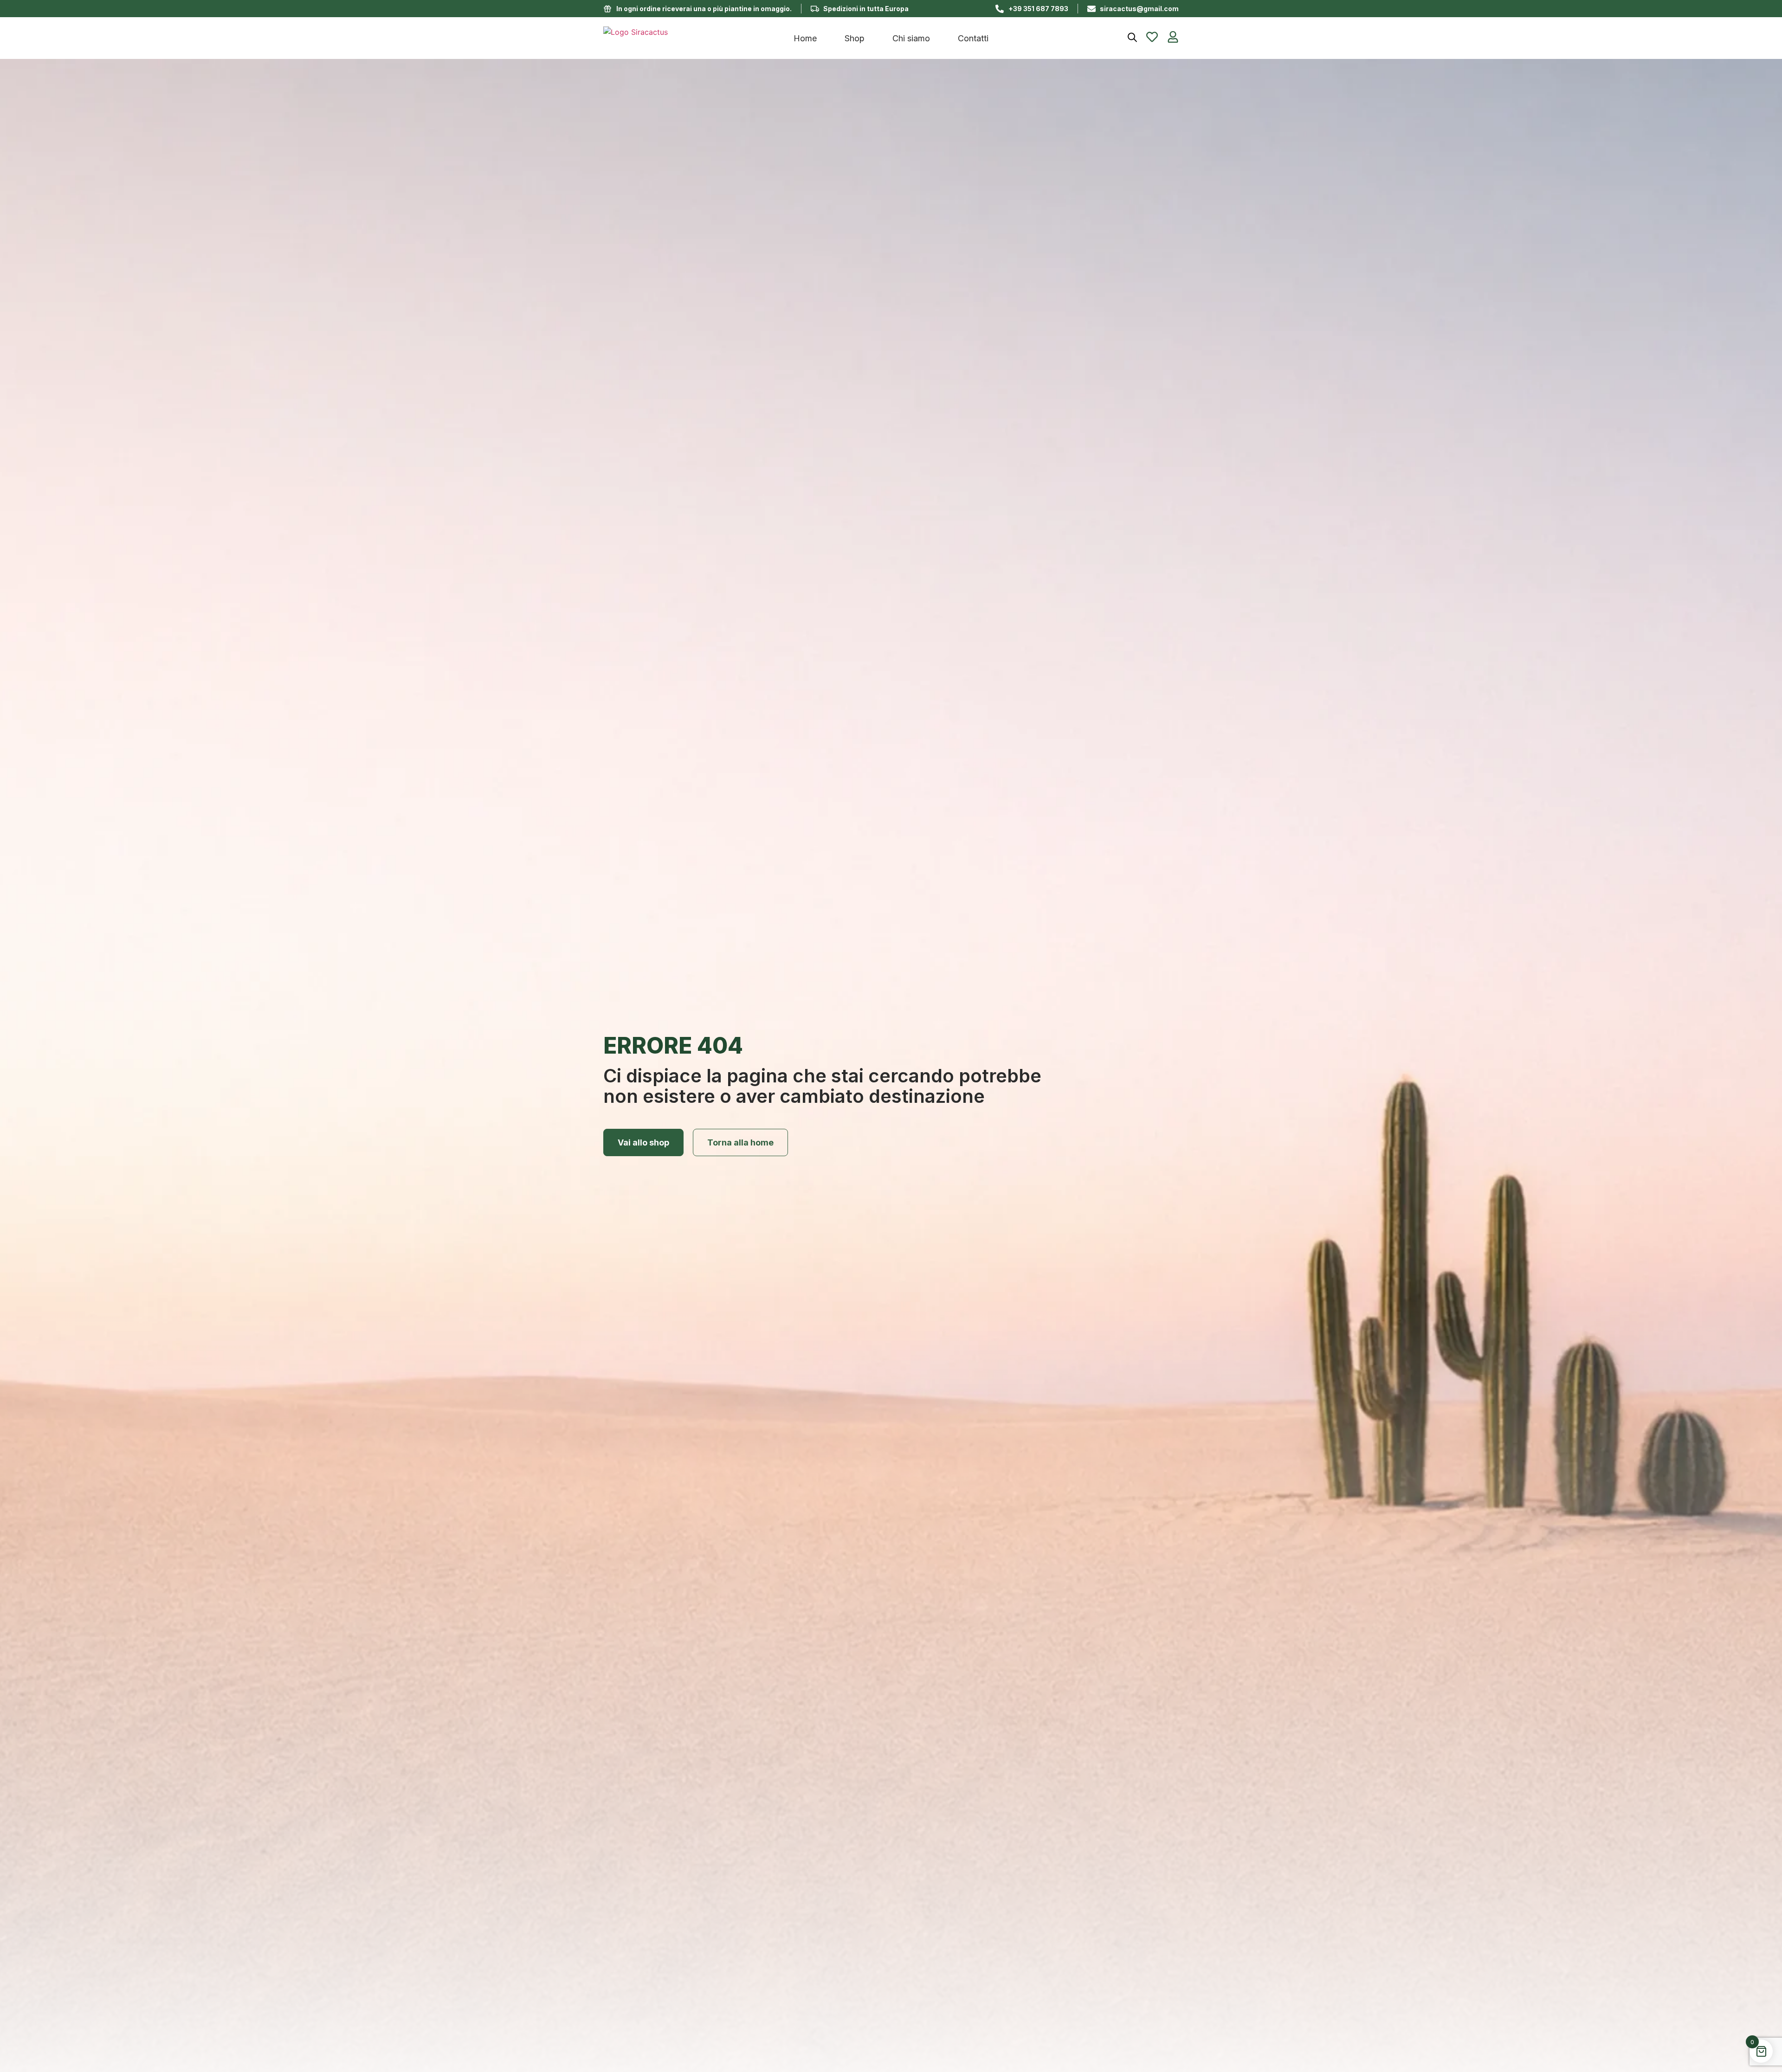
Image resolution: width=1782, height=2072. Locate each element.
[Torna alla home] (678, 38)
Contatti (973, 38)
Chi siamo (911, 38)
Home (805, 38)
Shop (855, 38)
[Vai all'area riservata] (1173, 37)
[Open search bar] (1132, 37)
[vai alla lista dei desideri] (1152, 37)
